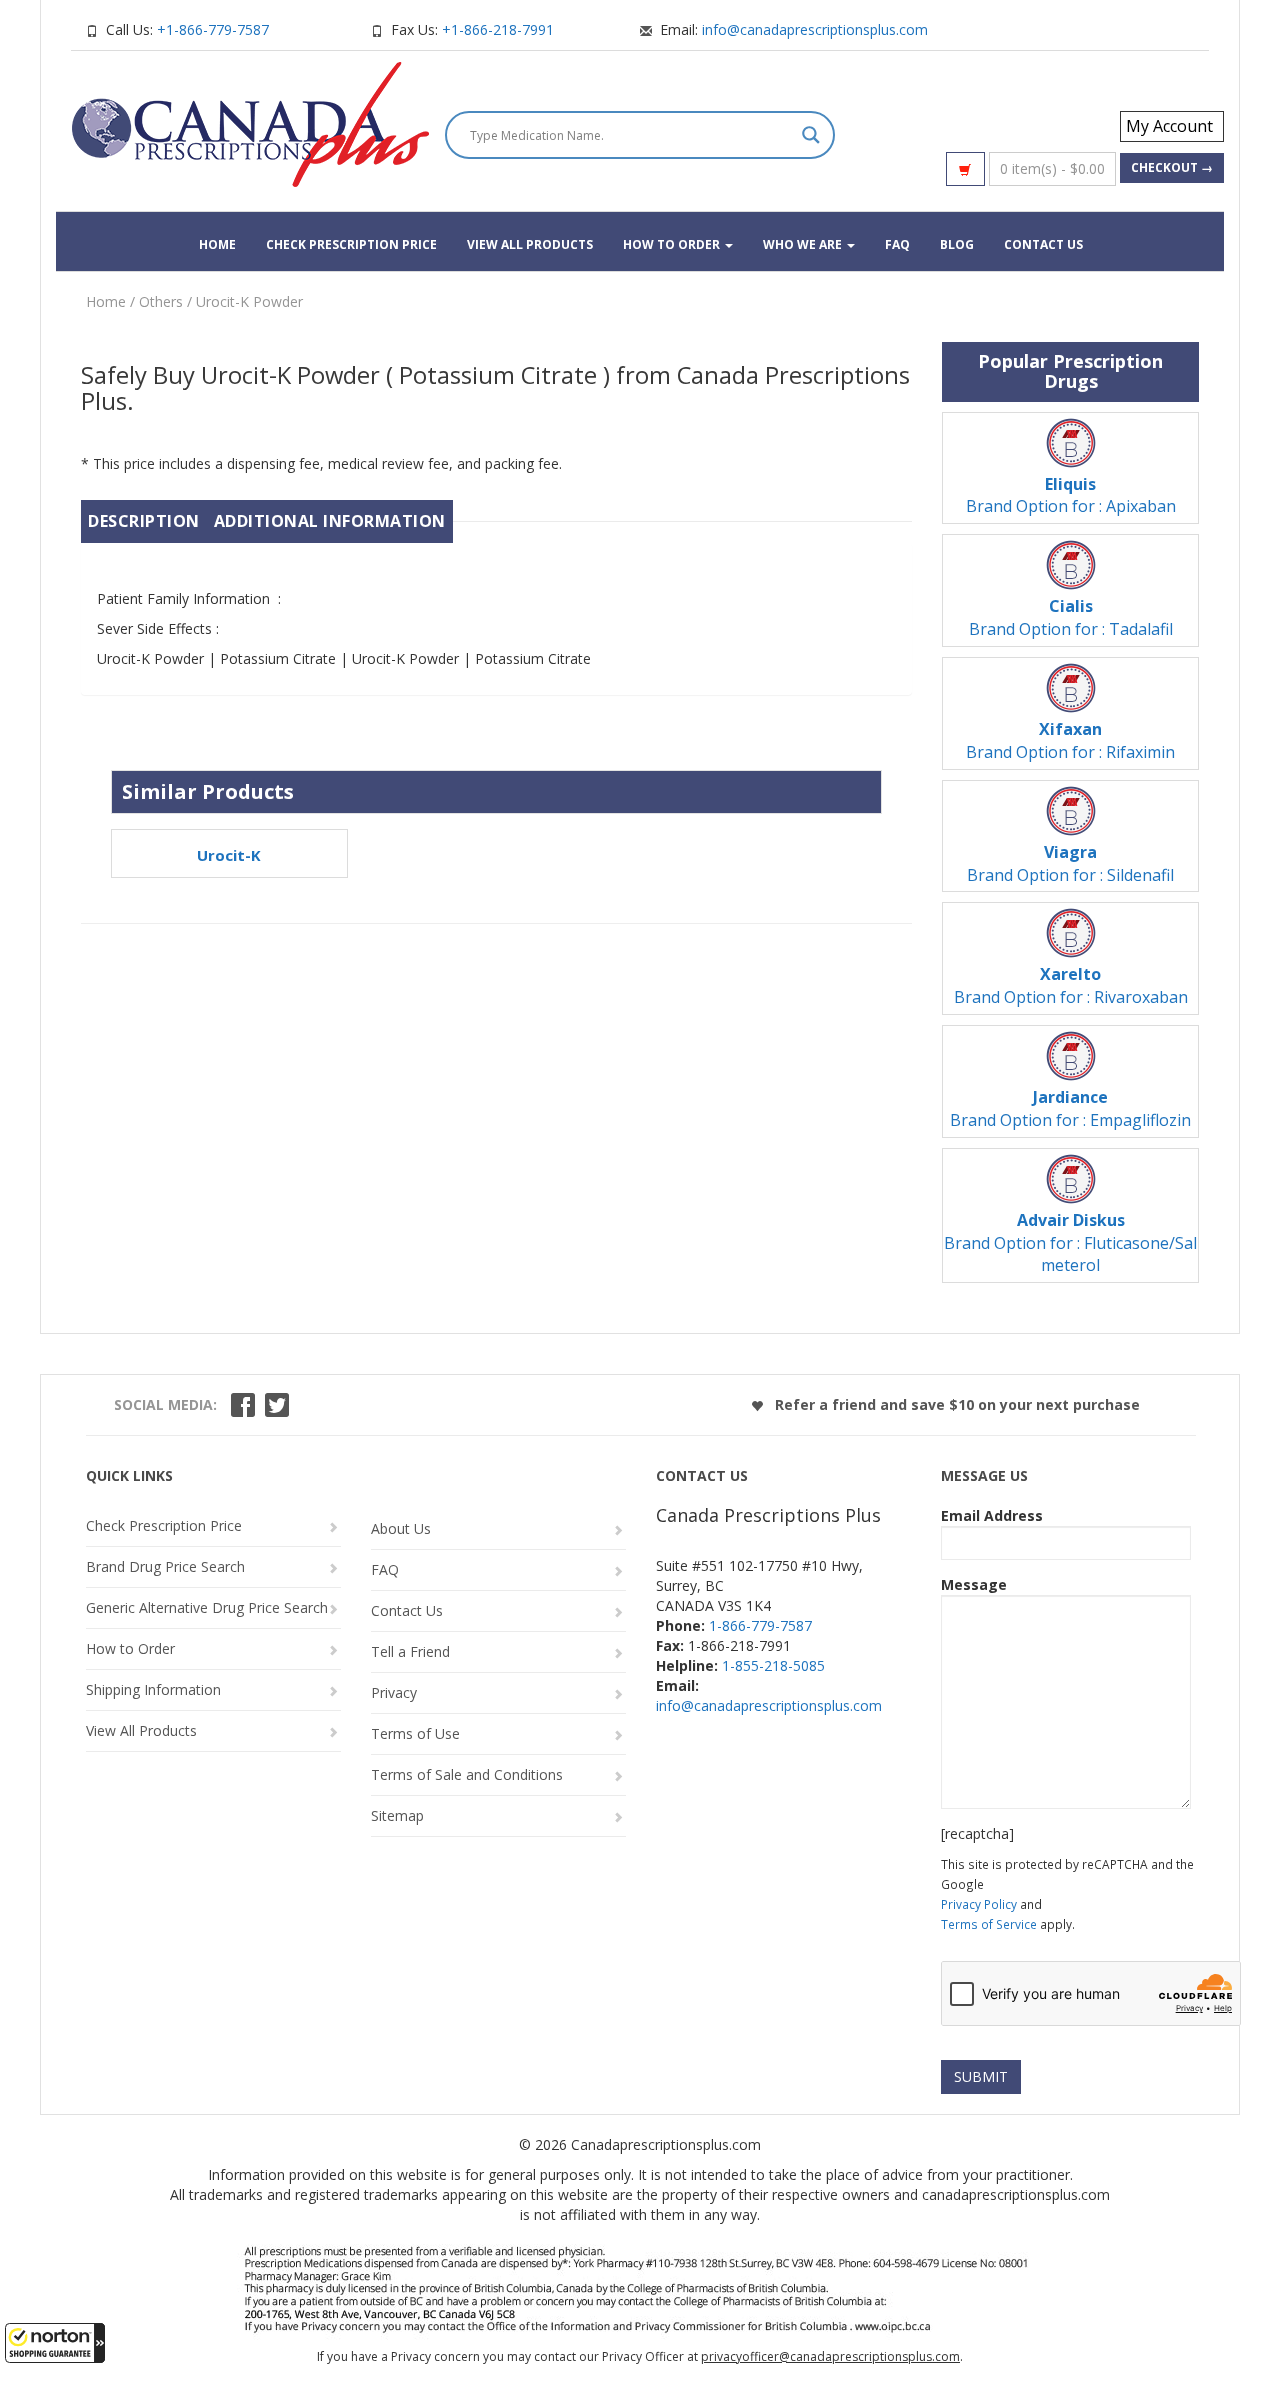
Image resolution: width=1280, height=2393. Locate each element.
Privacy (394, 1692)
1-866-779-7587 (760, 1625)
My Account (1169, 126)
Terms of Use (415, 1733)
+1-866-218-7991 (498, 29)
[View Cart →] (965, 169)
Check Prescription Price (351, 244)
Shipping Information (153, 1689)
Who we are (804, 244)
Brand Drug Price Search (165, 1566)
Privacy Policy (979, 1904)
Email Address (992, 1515)
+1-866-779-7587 (213, 29)
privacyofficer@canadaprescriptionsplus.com (830, 2356)
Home (217, 244)
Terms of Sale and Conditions (467, 1774)
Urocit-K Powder (249, 301)
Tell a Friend (410, 1651)
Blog (957, 244)
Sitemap (397, 1815)
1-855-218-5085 (773, 1665)
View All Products (530, 244)
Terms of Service (989, 1924)
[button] (55, 2343)
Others (161, 301)
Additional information (330, 521)
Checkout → (1172, 167)
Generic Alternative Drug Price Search (207, 1607)
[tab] (144, 521)
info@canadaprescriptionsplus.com (815, 29)
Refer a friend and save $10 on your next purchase (955, 1404)
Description (144, 521)
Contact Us (1043, 244)
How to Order (673, 244)
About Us (401, 1528)
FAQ (897, 244)
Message (974, 1584)
